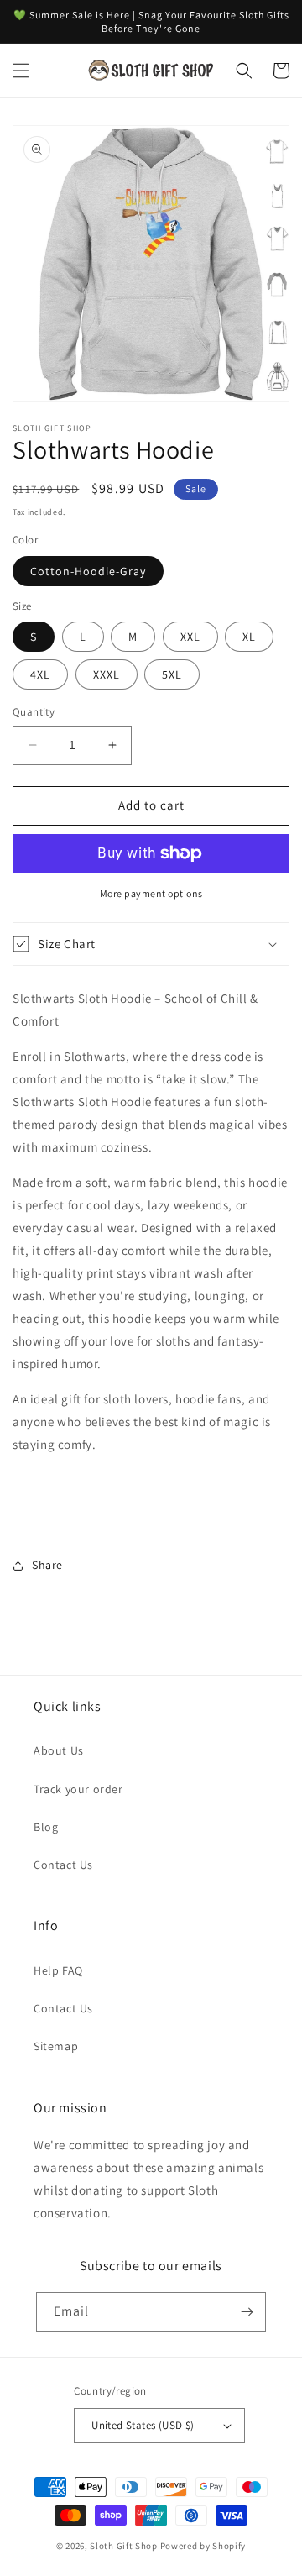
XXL (190, 637)
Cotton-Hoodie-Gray (88, 571)
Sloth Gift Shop (124, 2546)
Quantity (34, 712)
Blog (46, 1827)
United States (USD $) (143, 2425)
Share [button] (47, 1565)
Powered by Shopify (203, 2546)
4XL (40, 674)
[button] (21, 71)
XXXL (107, 674)
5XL (172, 674)
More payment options (151, 893)
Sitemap (56, 2046)
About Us (59, 1750)
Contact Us (63, 1865)
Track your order (78, 1789)
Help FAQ (58, 1970)
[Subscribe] (247, 2312)
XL (249, 637)
